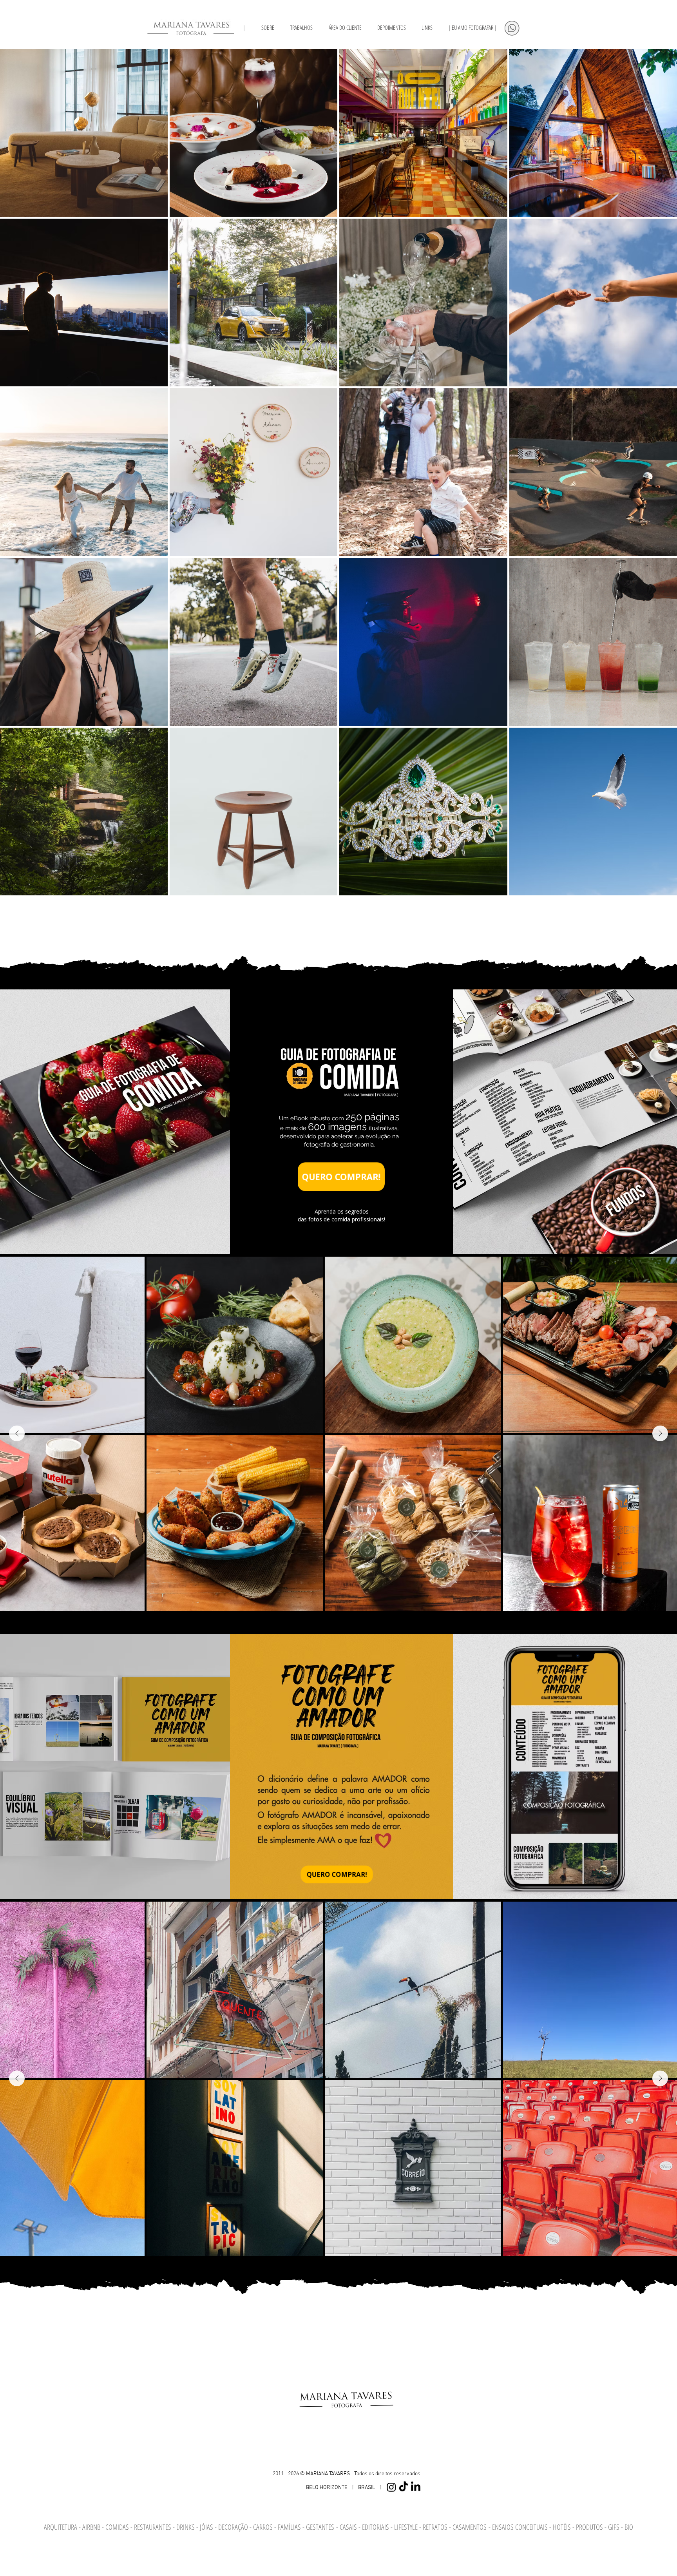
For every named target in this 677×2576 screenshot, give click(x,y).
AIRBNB (91, 2527)
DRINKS (186, 2527)
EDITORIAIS (376, 2527)
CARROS (263, 2527)
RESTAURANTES (153, 2527)
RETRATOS (436, 2527)
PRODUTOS (590, 2527)
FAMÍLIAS (290, 2527)
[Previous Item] (17, 1433)
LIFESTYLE (407, 2527)
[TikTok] (404, 2487)
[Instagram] (391, 2487)
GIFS (615, 2527)
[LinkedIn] (416, 2487)
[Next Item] (660, 1433)
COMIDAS (118, 2527)
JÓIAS (207, 2527)
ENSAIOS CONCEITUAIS (520, 2527)
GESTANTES (320, 2527)
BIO (629, 2527)
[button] (427, 27)
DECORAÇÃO (234, 2527)
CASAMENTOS (471, 2527)
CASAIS (348, 2527)
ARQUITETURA (61, 2527)
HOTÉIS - (564, 2527)
